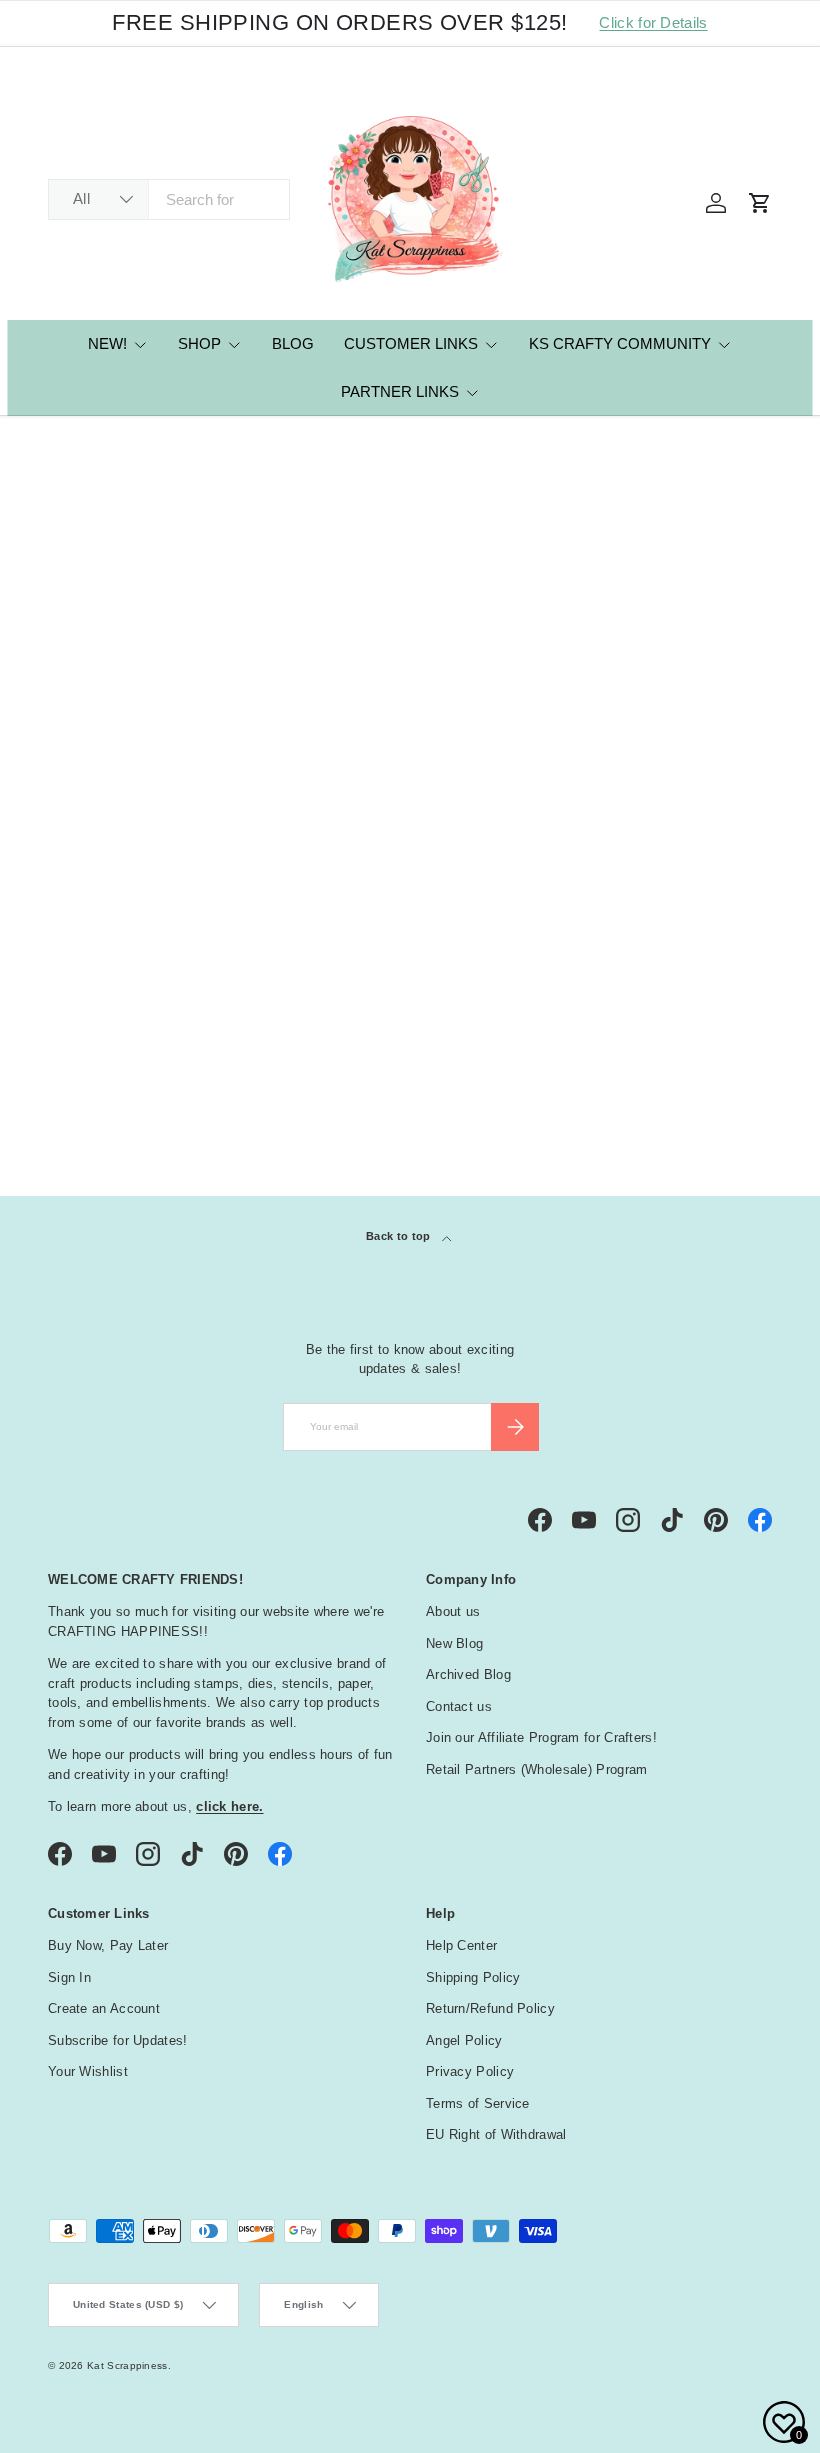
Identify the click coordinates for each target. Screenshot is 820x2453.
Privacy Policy (470, 2071)
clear (751, 868)
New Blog (454, 1643)
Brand (82, 870)
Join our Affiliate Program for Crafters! (541, 1737)
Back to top (400, 1236)
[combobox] (169, 199)
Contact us (459, 1706)
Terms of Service (478, 2103)
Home (63, 444)
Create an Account (104, 2008)
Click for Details (653, 22)
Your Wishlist (88, 2071)
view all (734, 818)
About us (453, 1611)
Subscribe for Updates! (118, 2040)
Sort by (74, 642)
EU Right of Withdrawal (496, 2134)
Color (82, 920)
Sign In (69, 1977)
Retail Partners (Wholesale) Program (537, 1769)
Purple (112, 444)
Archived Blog (468, 1674)
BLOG (293, 343)
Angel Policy (464, 2040)
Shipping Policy (473, 1977)
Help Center (461, 1945)
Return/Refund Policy (490, 2008)
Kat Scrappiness (127, 2365)
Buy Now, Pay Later (108, 1945)
